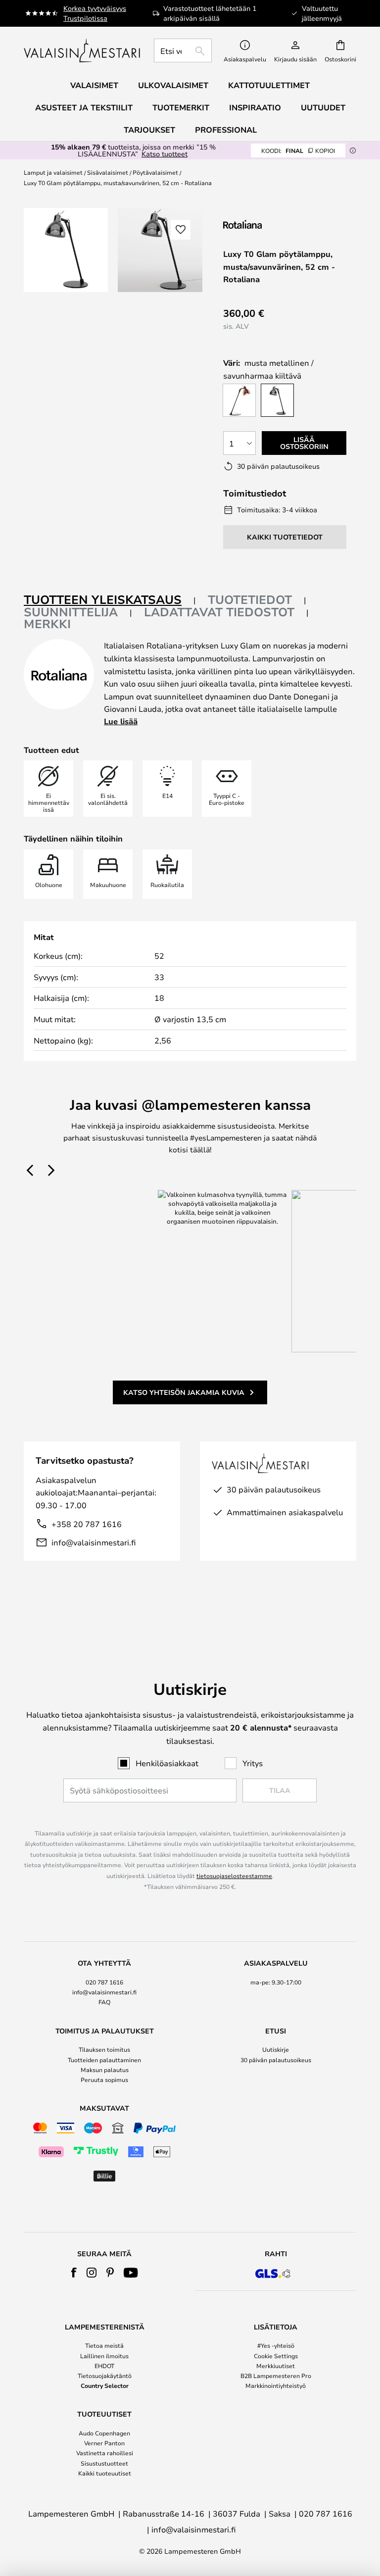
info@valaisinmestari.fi (94, 1542)
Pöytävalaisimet (155, 172)
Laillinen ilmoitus (104, 2356)
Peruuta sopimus (104, 2080)
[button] (181, 230)
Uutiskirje (276, 2049)
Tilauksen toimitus (104, 2049)
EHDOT (104, 2366)
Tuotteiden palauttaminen (104, 2060)
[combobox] (183, 50)
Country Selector (105, 2385)
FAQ (104, 2002)
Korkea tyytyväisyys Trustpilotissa (95, 13)
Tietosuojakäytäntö (105, 2376)
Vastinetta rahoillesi (105, 2453)
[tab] (110, 600)
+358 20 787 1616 (87, 1524)
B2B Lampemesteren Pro (276, 2376)
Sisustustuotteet (104, 2463)
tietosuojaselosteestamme (234, 1876)
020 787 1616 (104, 1982)
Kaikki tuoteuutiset (105, 2473)
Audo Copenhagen (104, 2433)
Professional (226, 130)
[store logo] (83, 50)
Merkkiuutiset (276, 2366)
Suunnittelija (71, 612)
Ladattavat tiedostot (219, 612)
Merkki (47, 624)
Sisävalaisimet (108, 172)
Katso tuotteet (165, 154)
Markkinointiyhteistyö (276, 2385)
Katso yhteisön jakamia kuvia (184, 1392)
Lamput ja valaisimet (53, 172)
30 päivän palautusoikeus (276, 2060)
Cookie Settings (276, 2356)
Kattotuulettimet (269, 85)
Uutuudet (323, 107)
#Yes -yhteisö (276, 2345)
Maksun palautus (105, 2070)
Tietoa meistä (104, 2345)
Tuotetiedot (250, 599)
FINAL (298, 150)
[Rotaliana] (276, 224)
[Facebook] (74, 2273)
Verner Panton (104, 2443)
